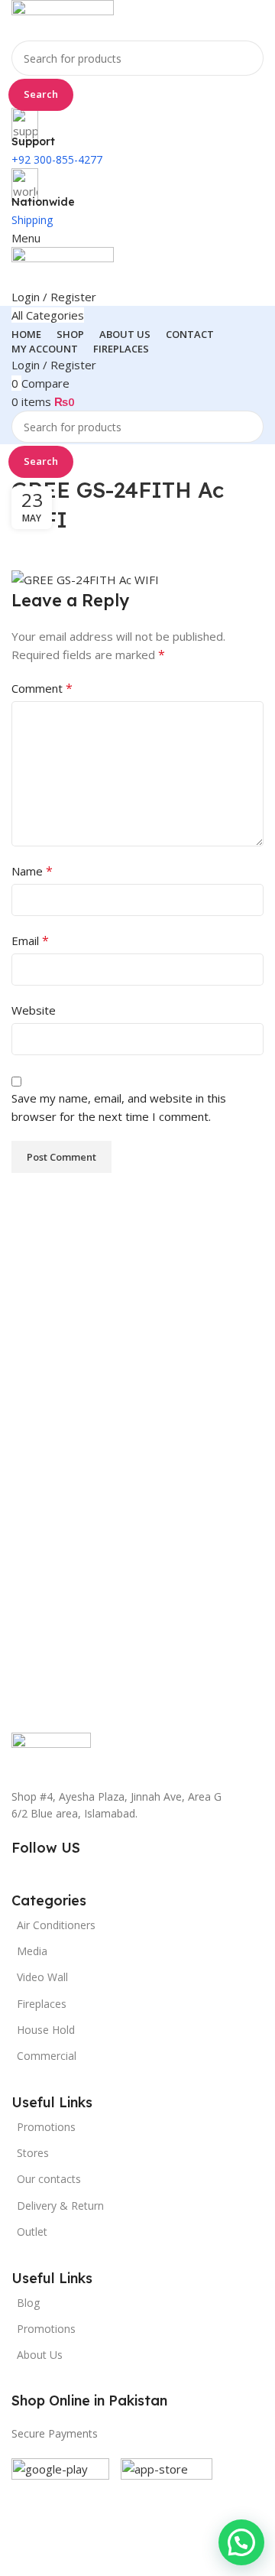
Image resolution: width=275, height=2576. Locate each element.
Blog (28, 2303)
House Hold (46, 2030)
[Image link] (51, 1751)
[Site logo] (63, 19)
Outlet (32, 2232)
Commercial (47, 2056)
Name (32, 871)
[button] (241, 2542)
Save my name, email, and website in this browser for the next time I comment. (119, 1107)
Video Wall (42, 1977)
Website (34, 1010)
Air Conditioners (56, 1925)
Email (30, 940)
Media (32, 1951)
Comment (42, 688)
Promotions (46, 2329)
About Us (40, 2355)
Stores (33, 2153)
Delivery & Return (60, 2206)
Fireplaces (42, 2004)
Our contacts (49, 2179)
